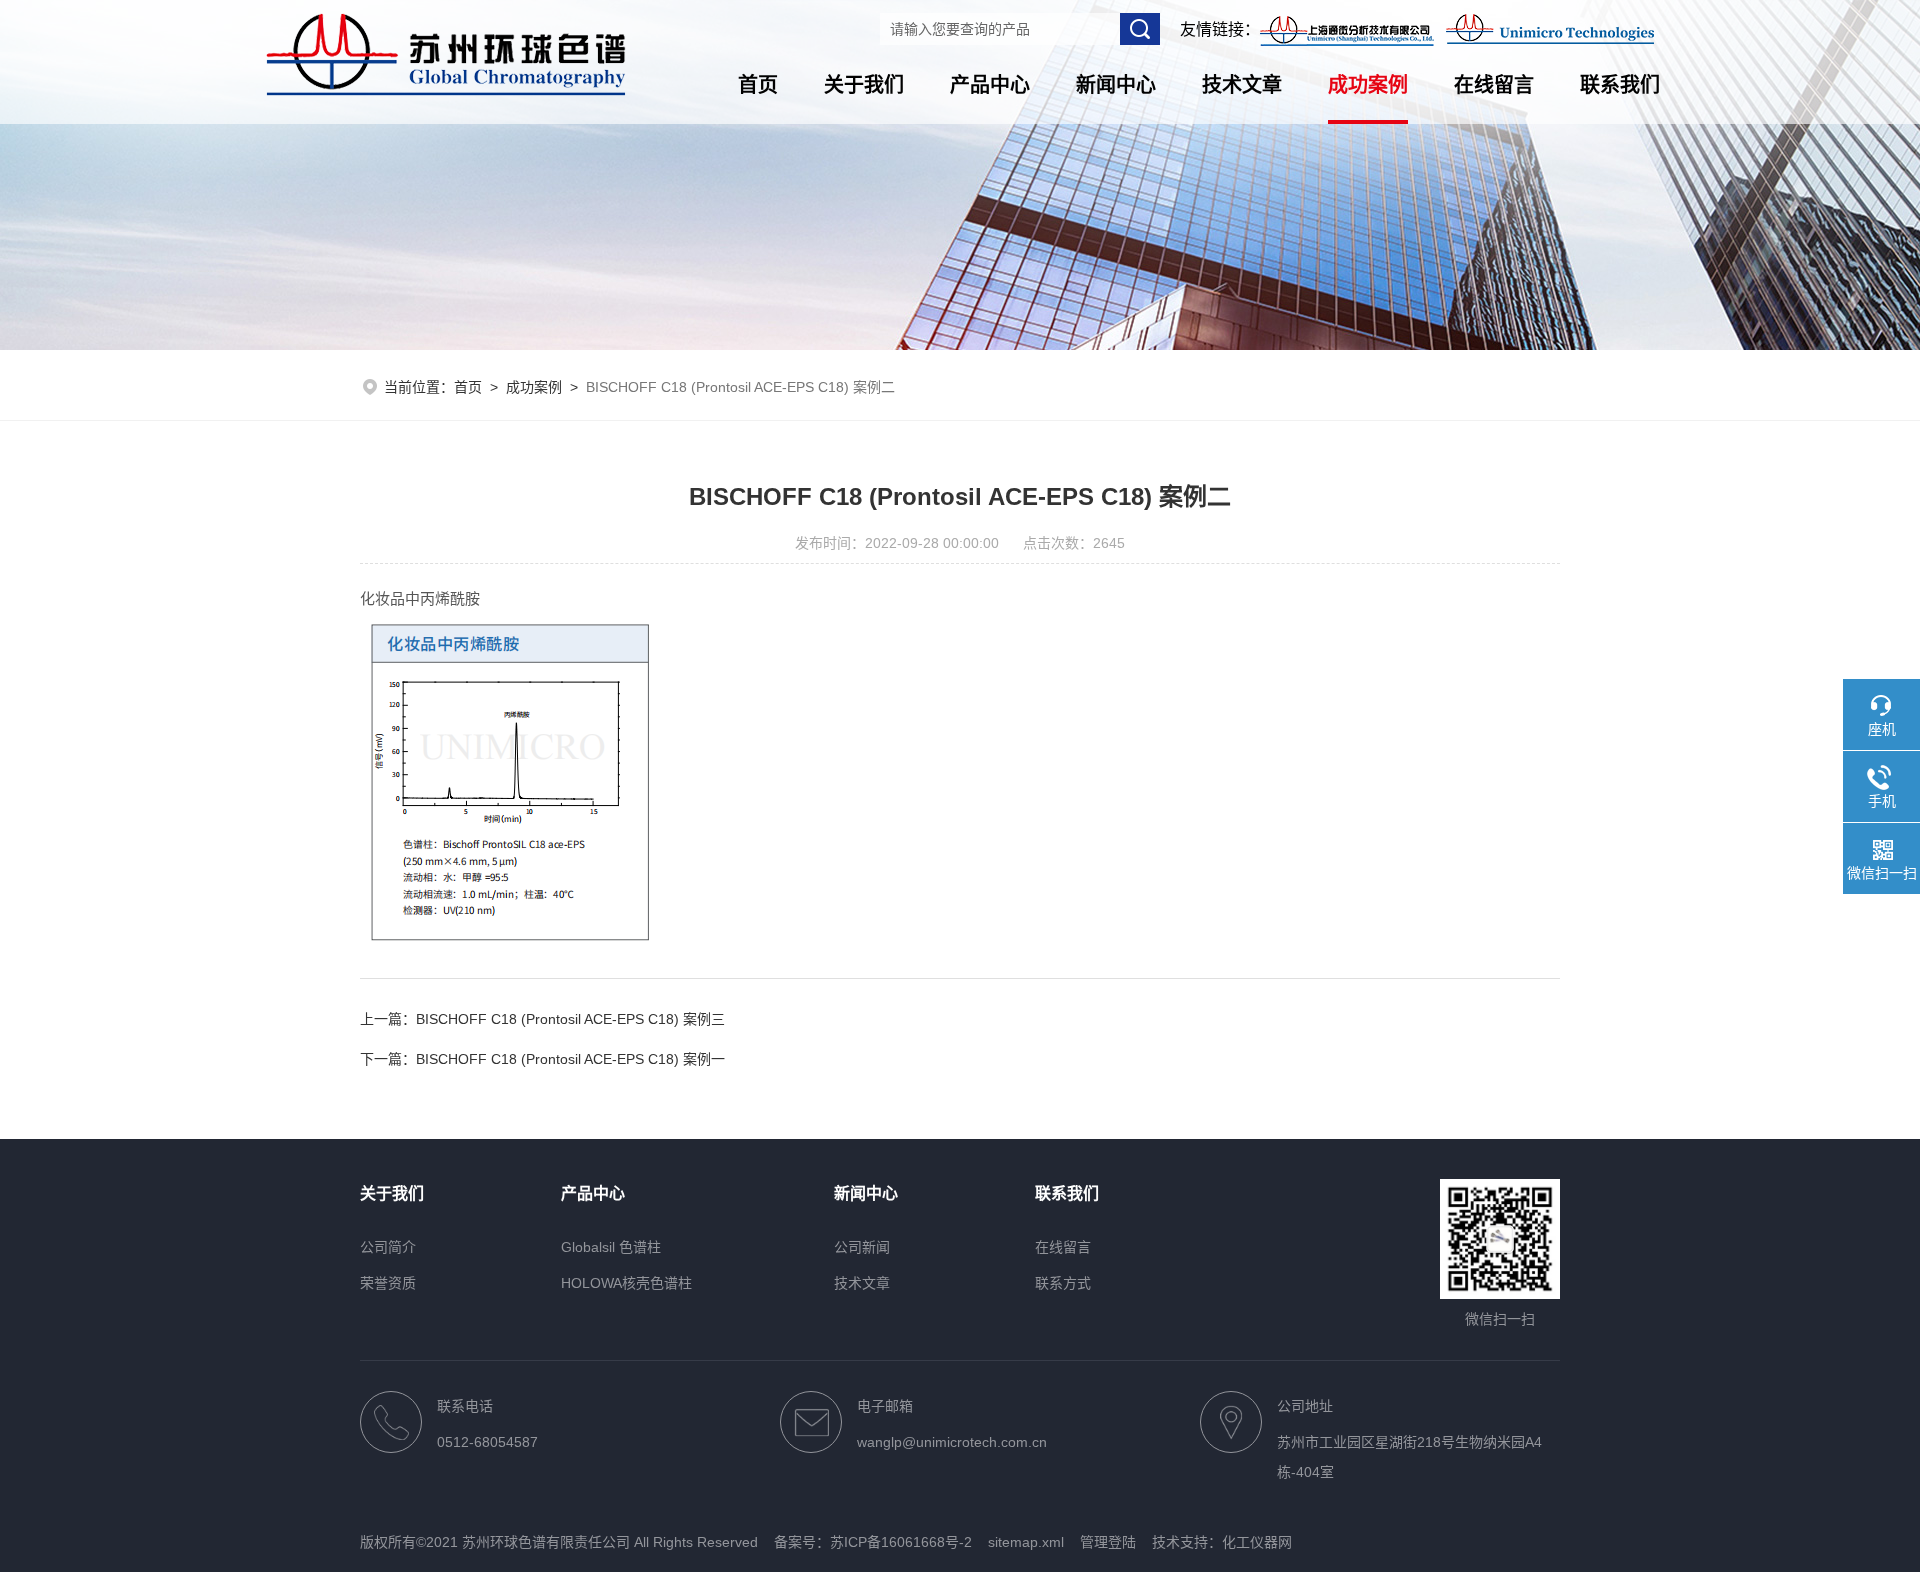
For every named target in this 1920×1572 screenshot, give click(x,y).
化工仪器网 (1257, 1542)
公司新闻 (862, 1247)
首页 (758, 85)
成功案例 (1368, 85)
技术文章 (1242, 85)
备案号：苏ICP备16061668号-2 (873, 1542)
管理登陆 (1108, 1542)
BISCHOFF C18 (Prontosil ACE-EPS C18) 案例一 (570, 1059)
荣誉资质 (388, 1283)
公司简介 (388, 1247)
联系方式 (1063, 1283)
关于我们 (864, 85)
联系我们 (1620, 85)
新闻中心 (1116, 85)
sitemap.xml (1026, 1542)
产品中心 (990, 85)
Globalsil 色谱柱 (611, 1247)
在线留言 (1494, 85)
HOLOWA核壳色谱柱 (626, 1283)
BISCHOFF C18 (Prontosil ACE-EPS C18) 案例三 (570, 1019)
